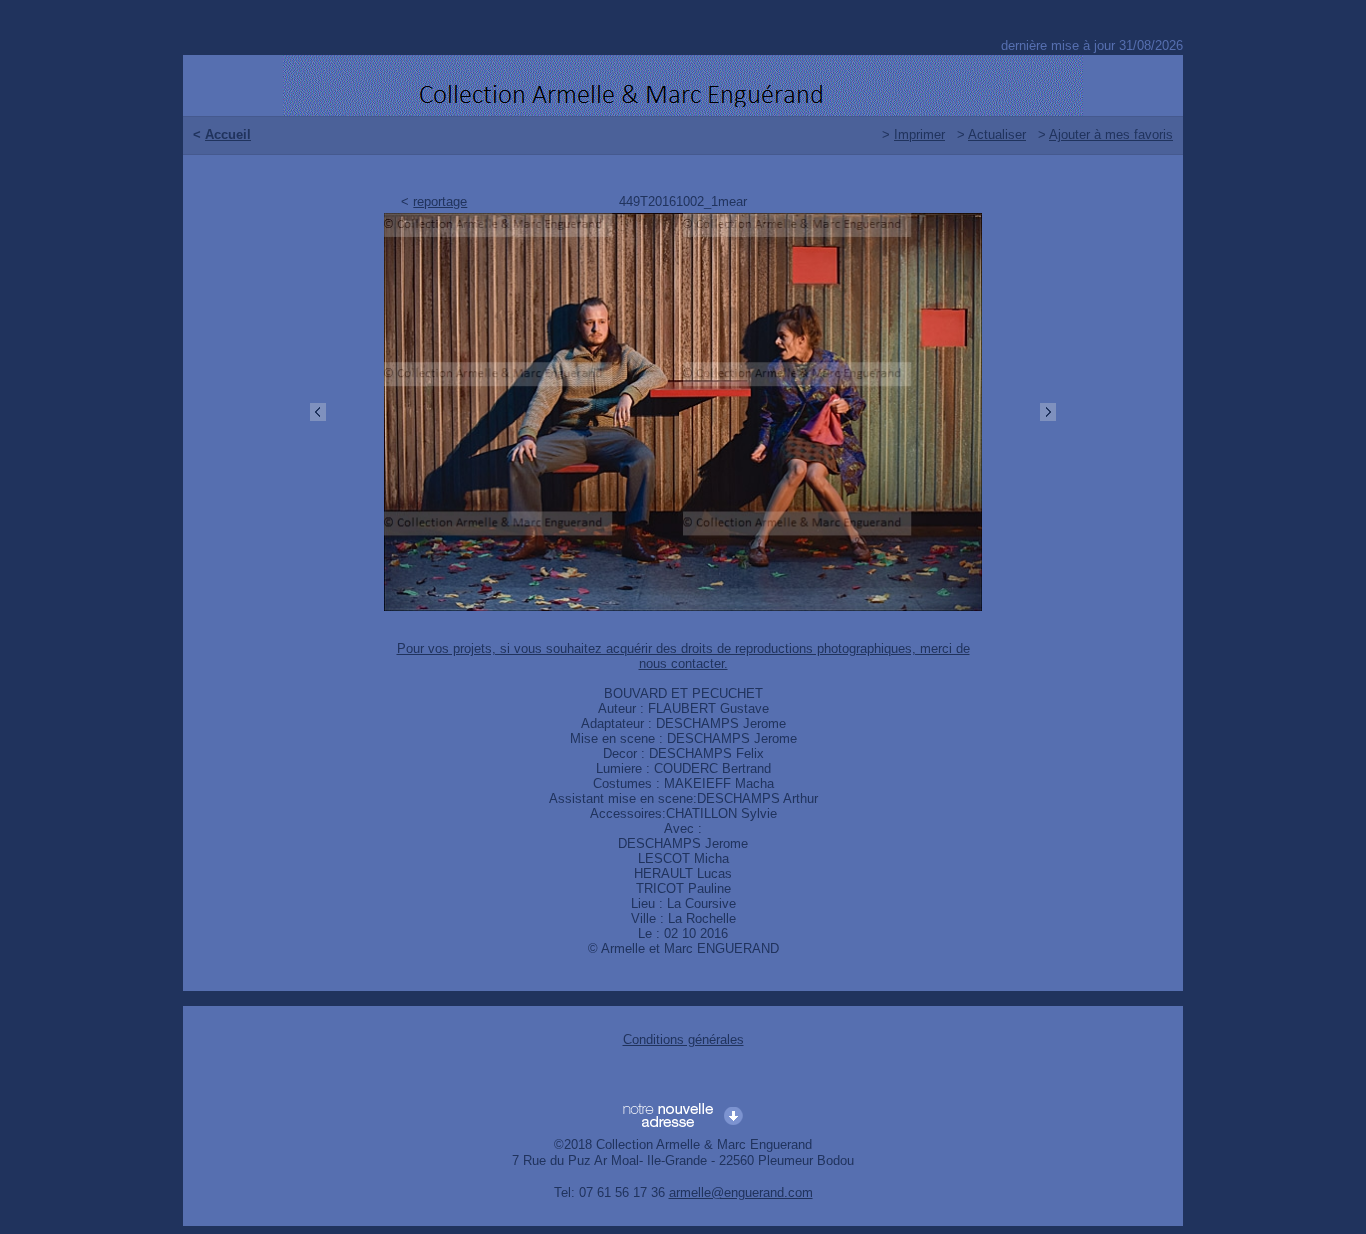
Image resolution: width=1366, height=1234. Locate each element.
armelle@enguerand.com (741, 1192)
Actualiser (997, 134)
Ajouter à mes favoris (1111, 134)
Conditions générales (683, 1039)
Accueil (228, 134)
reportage (440, 201)
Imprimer (919, 134)
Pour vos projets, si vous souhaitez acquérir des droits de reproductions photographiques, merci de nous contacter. (683, 656)
